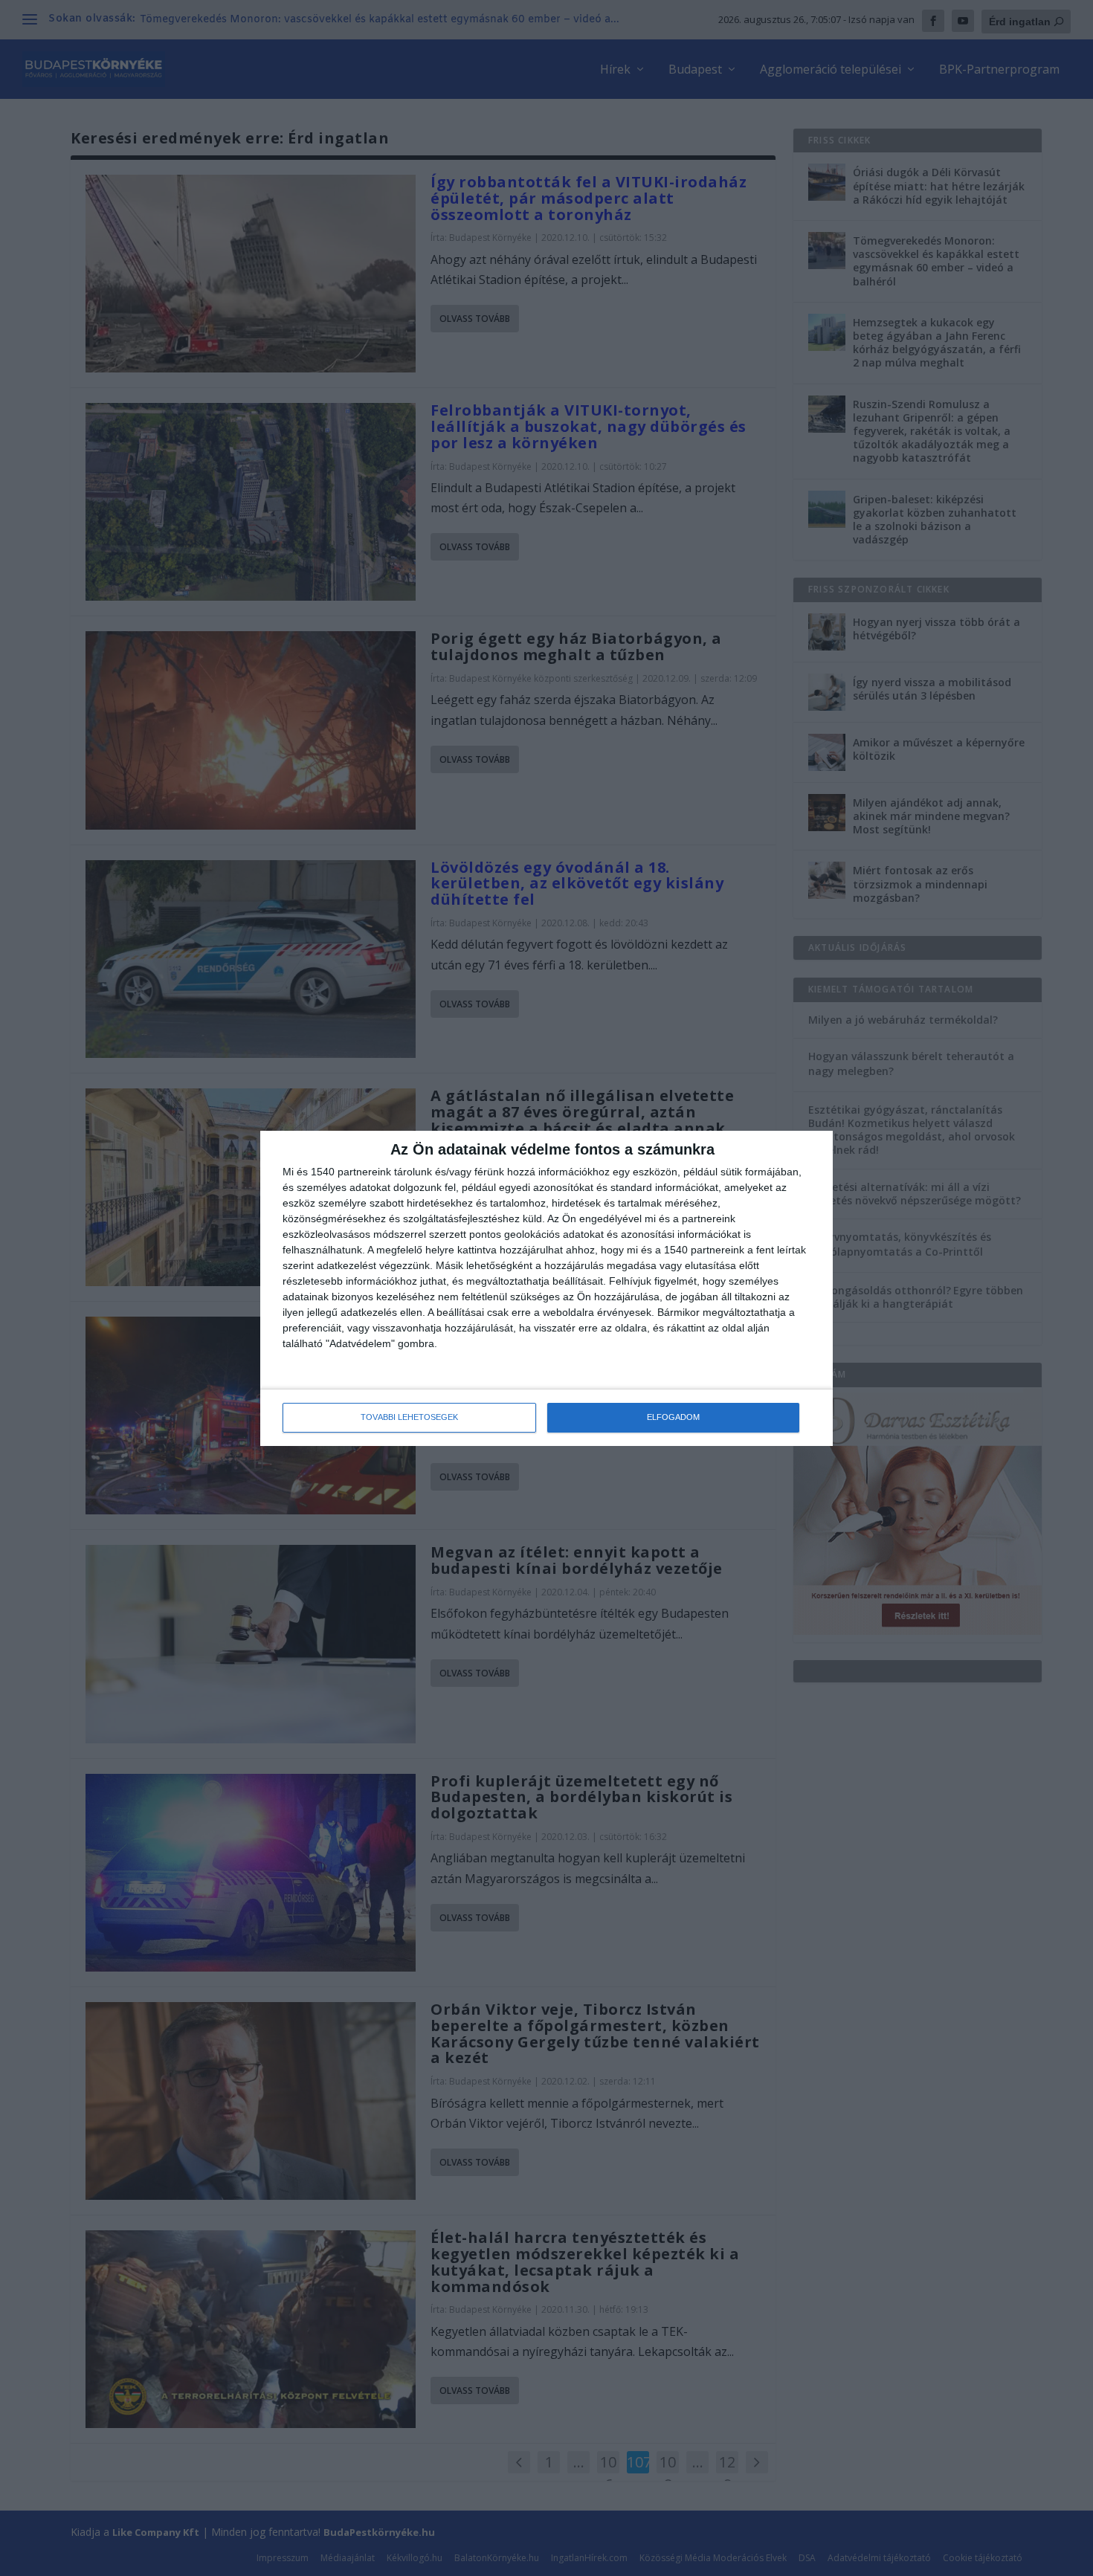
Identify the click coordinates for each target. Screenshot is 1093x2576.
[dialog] (546, 1288)
